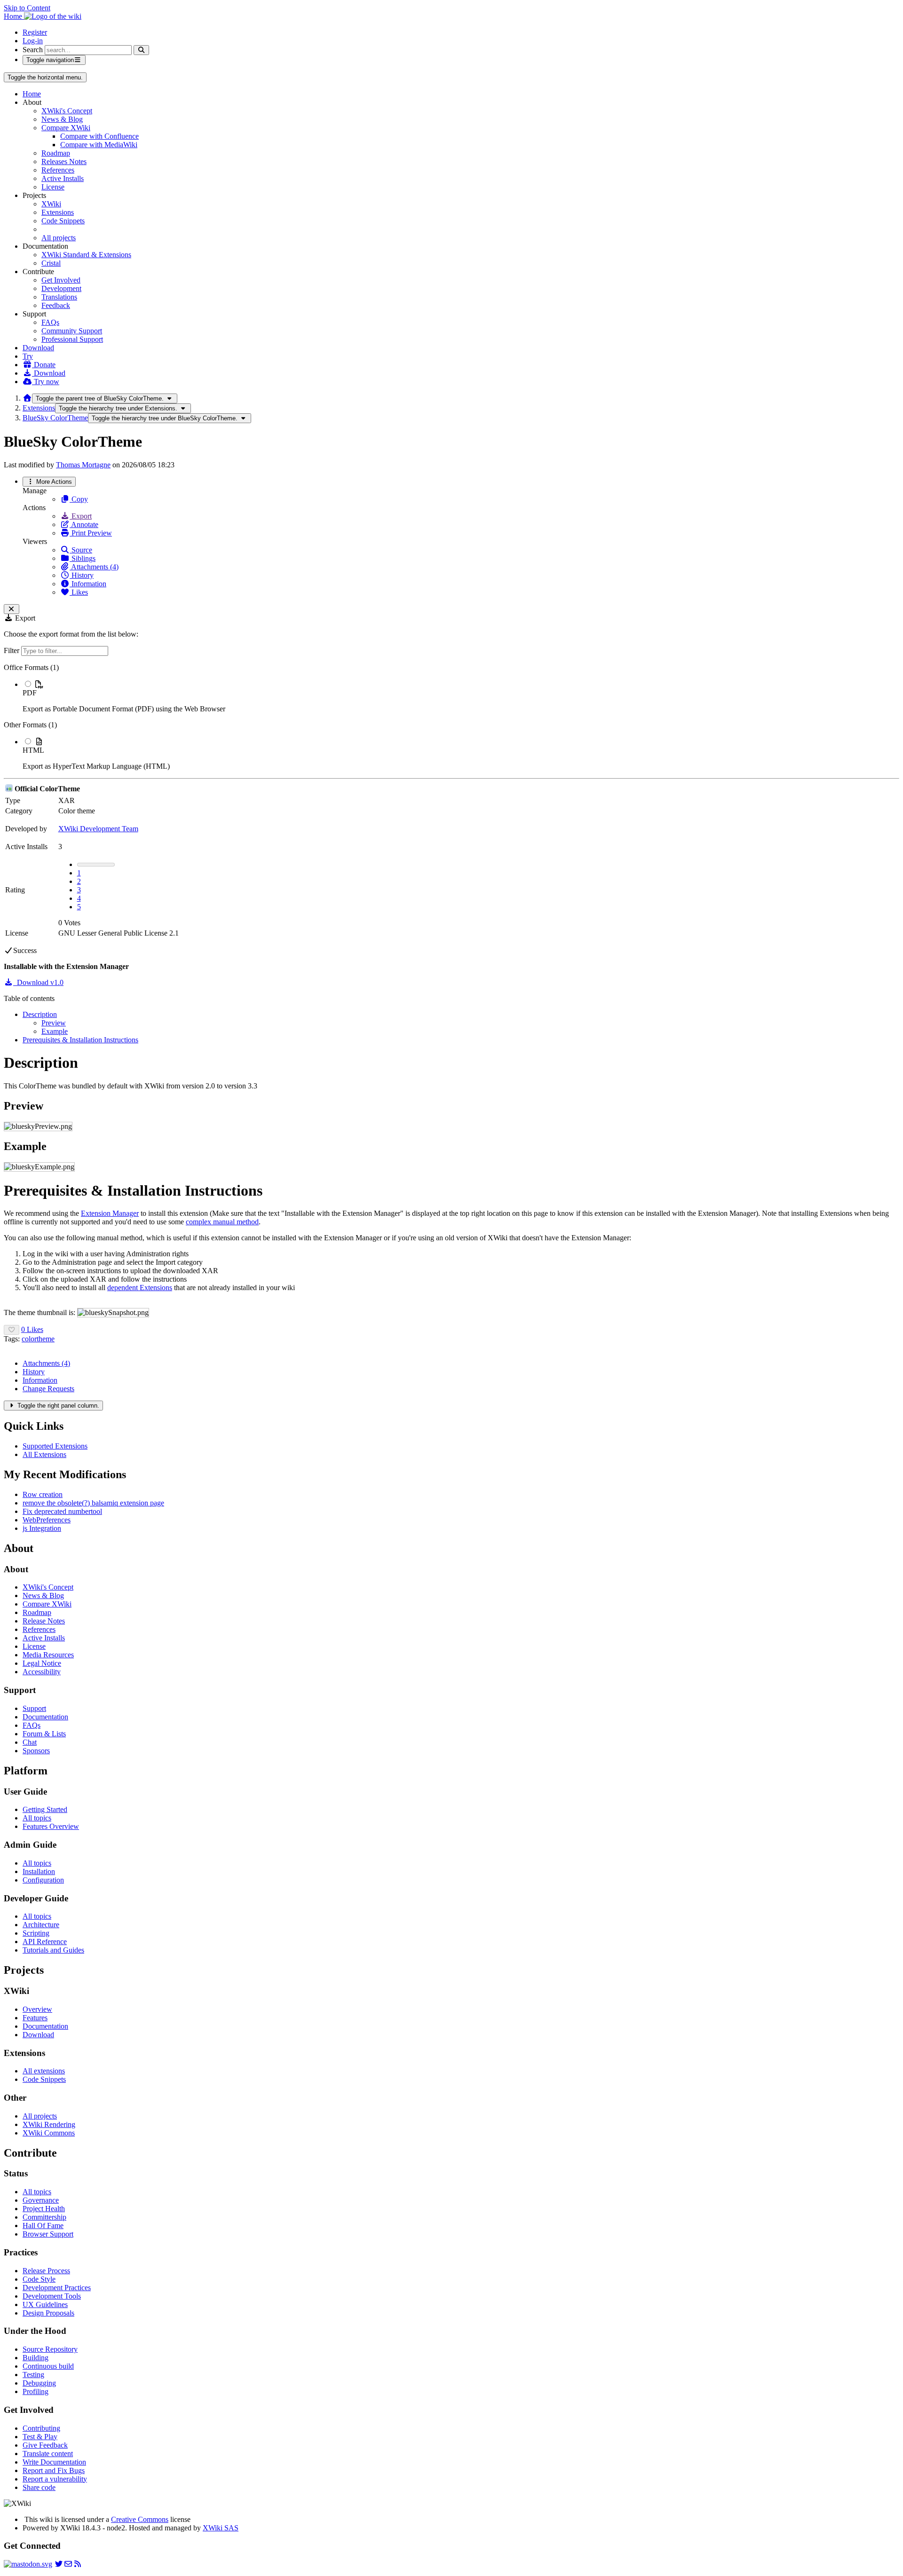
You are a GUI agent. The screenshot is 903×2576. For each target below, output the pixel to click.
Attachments (46, 1363)
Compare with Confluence (99, 136)
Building (36, 2358)
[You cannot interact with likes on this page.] (12, 1330)
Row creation (43, 1494)
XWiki (51, 204)
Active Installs (63, 178)
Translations (59, 297)
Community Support (72, 331)
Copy (79, 499)
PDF (30, 693)
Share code (39, 2487)
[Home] (27, 398)
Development (61, 288)
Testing (33, 2375)
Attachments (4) (94, 567)
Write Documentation (54, 2462)
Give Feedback (45, 2445)
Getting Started (45, 1809)
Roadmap (56, 153)
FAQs (50, 322)
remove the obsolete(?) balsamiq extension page (93, 1503)
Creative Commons (140, 2519)
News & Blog (62, 119)
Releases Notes (64, 161)
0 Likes (32, 1329)
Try (28, 356)
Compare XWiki (66, 128)
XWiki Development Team (98, 829)
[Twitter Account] (59, 2564)
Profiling (36, 2391)
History (82, 575)
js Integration (42, 1528)
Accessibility (42, 1672)
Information (88, 584)
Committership (44, 2217)
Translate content (48, 2454)
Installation (39, 1871)
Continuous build (48, 2366)
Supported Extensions (55, 1446)
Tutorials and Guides (53, 1950)
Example (55, 1031)
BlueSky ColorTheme (55, 418)
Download (38, 348)
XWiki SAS (221, 2528)
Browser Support (48, 2234)
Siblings (83, 558)
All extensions (44, 2071)
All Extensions (44, 1454)
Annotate (84, 524)
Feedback (56, 305)
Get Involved (61, 280)
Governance (41, 2200)
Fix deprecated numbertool (62, 1511)
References (58, 170)
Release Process (46, 2271)
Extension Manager (110, 1213)
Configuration (43, 1880)
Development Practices (57, 2288)
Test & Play (40, 2437)
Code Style (39, 2279)
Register (35, 32)
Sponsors (36, 1751)
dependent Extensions (140, 1288)
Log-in (33, 41)
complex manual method (222, 1222)
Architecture (41, 1925)
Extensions (58, 212)
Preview (54, 1023)
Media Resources (48, 1655)
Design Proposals (48, 2313)
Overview (37, 2009)
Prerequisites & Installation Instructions (80, 1040)
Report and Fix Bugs (54, 2470)
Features (35, 2018)
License (53, 187)
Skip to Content (27, 8)
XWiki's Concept (67, 111)
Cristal (51, 263)
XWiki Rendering (49, 2124)
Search (33, 50)
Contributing (41, 2428)
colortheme (38, 1339)
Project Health (44, 2209)
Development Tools (52, 2296)
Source (81, 550)
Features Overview (51, 1826)
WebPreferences (47, 1520)
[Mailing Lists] (68, 2564)
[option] (461, 696)
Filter (12, 650)
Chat (30, 1742)
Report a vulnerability (55, 2479)
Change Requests (48, 1389)
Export (81, 516)
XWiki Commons (49, 2133)
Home (32, 94)
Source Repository (50, 2349)
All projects (59, 238)
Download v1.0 (38, 982)
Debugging (39, 2383)
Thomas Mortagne (83, 465)
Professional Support (72, 339)
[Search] (141, 50)
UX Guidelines (45, 2304)
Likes (79, 592)
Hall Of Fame (43, 2225)
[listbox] (451, 717)
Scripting (36, 1933)
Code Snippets (63, 221)
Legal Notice (42, 1663)
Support (34, 1708)
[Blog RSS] (78, 2564)
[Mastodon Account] (28, 2564)
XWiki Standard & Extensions (86, 255)
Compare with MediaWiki (99, 145)
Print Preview (91, 533)
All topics (37, 1818)
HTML (33, 750)
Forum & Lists (44, 1734)
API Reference (45, 1942)
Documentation (45, 1717)
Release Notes (44, 1621)
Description (40, 1014)
